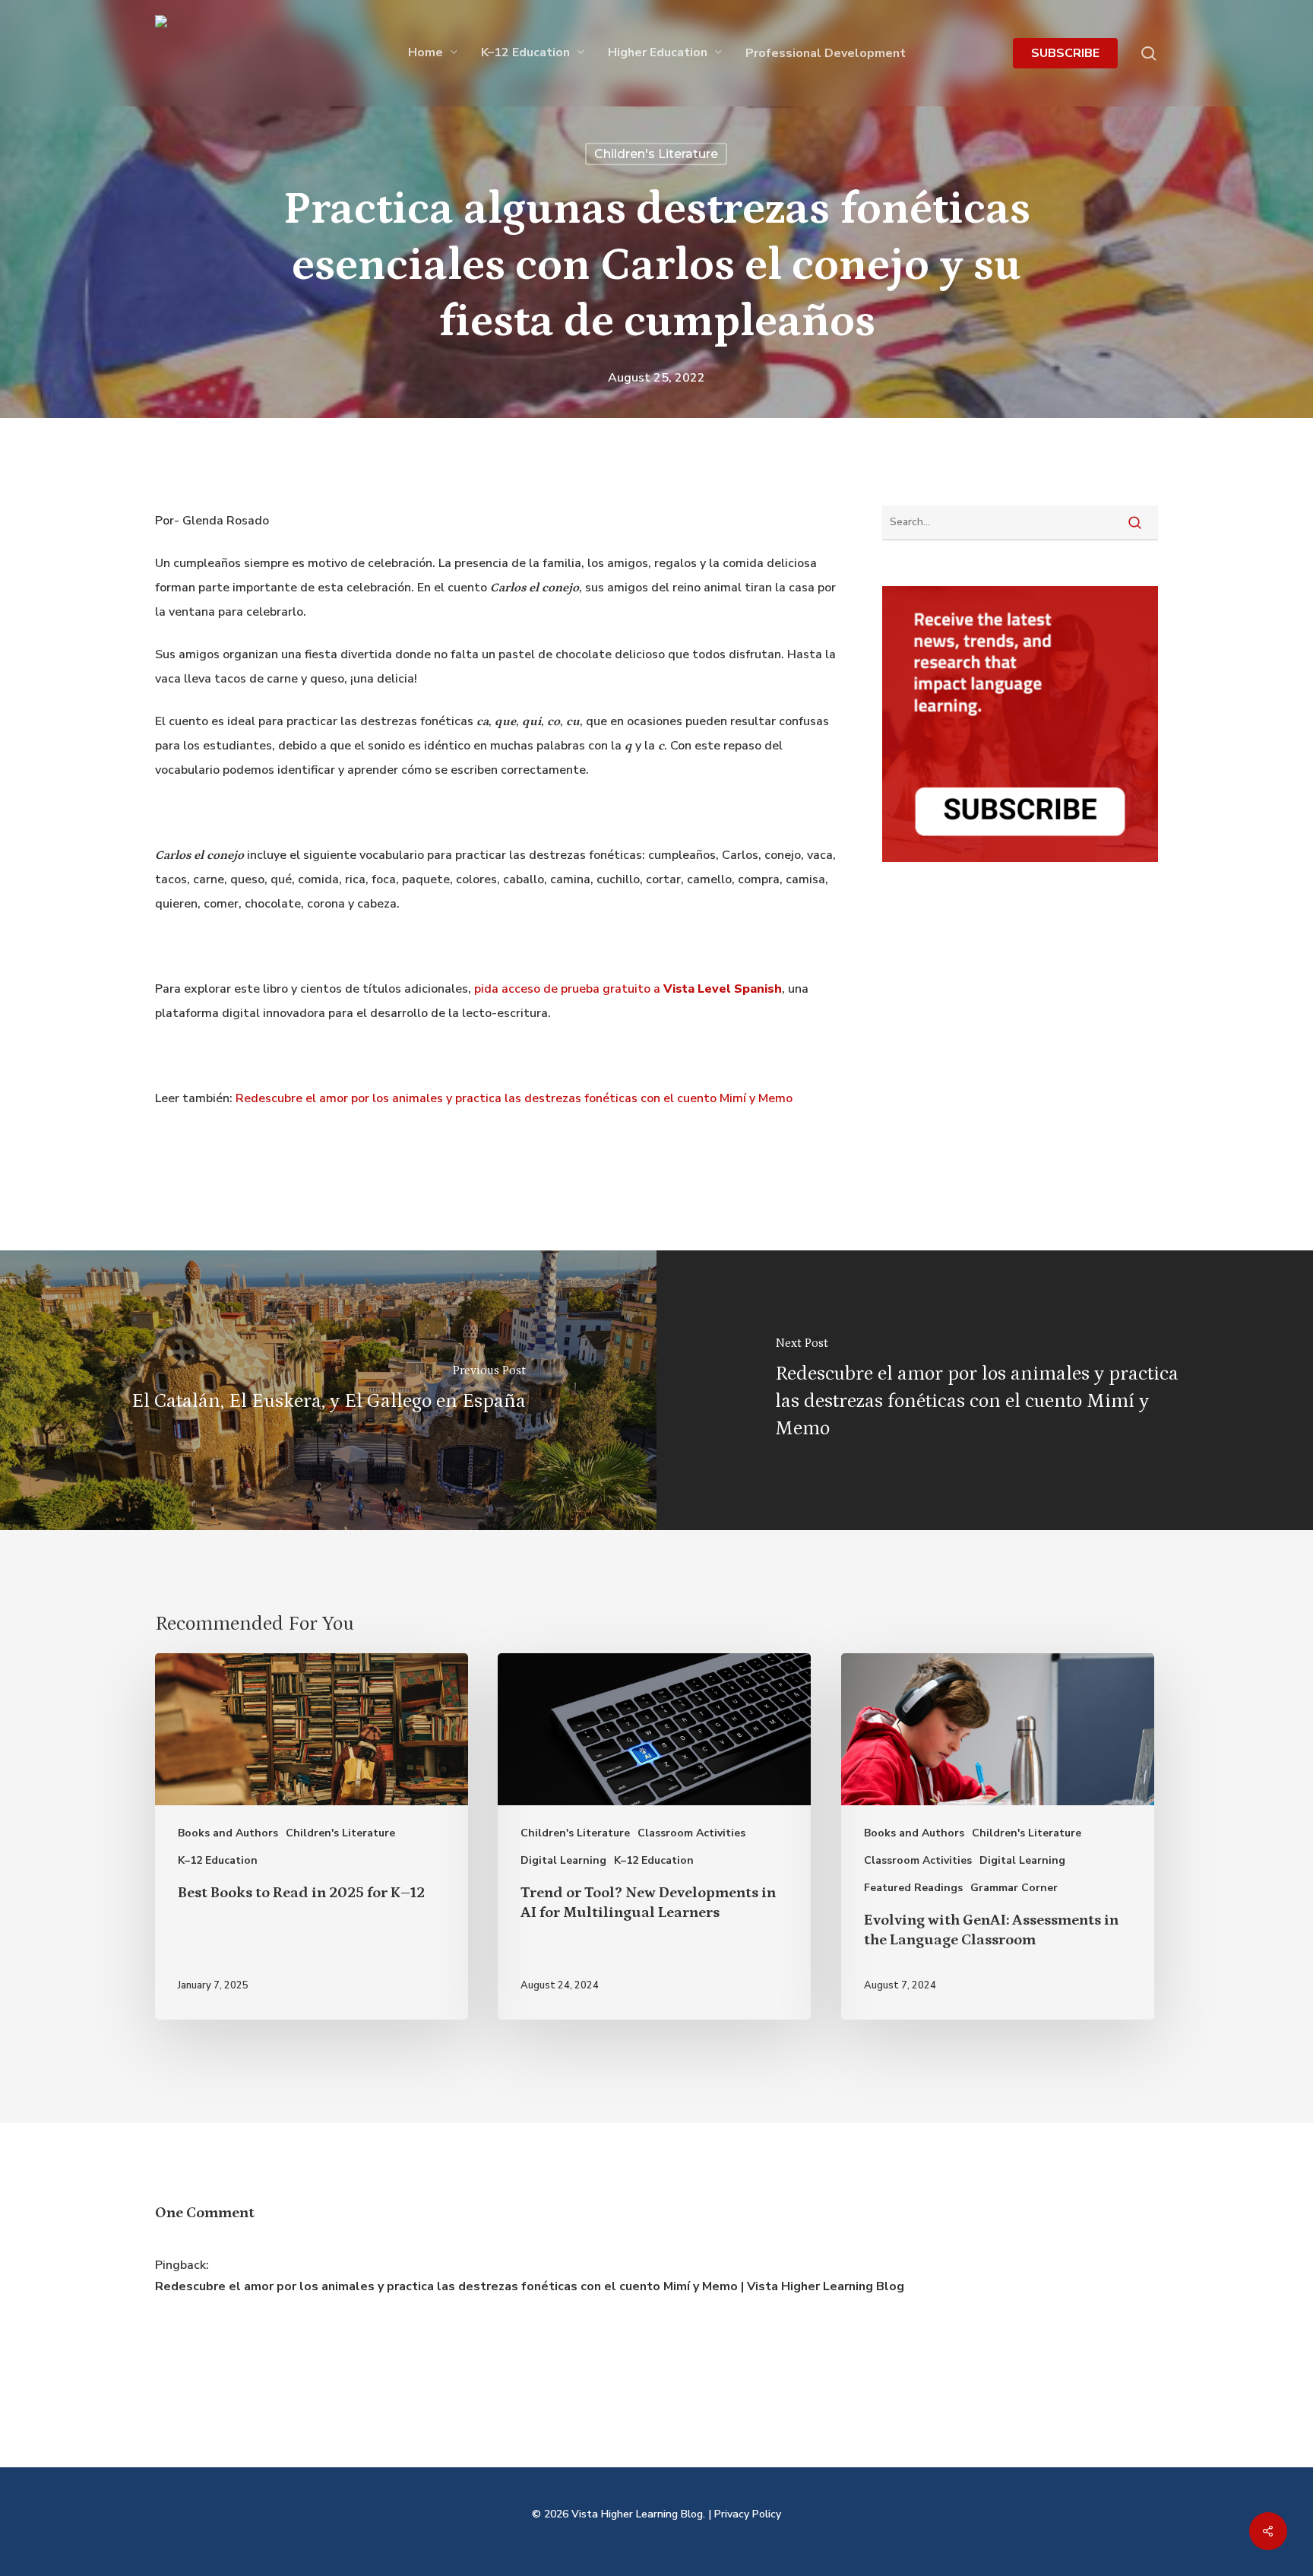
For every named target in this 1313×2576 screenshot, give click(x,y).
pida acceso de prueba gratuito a (628, 989)
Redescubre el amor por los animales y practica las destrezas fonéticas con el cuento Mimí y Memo (514, 1098)
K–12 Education (218, 1860)
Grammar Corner (1014, 1888)
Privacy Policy (748, 2514)
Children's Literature (656, 154)
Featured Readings (913, 1888)
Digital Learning (563, 1860)
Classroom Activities (691, 1833)
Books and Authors (228, 1833)
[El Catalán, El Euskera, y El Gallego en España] (328, 1390)
